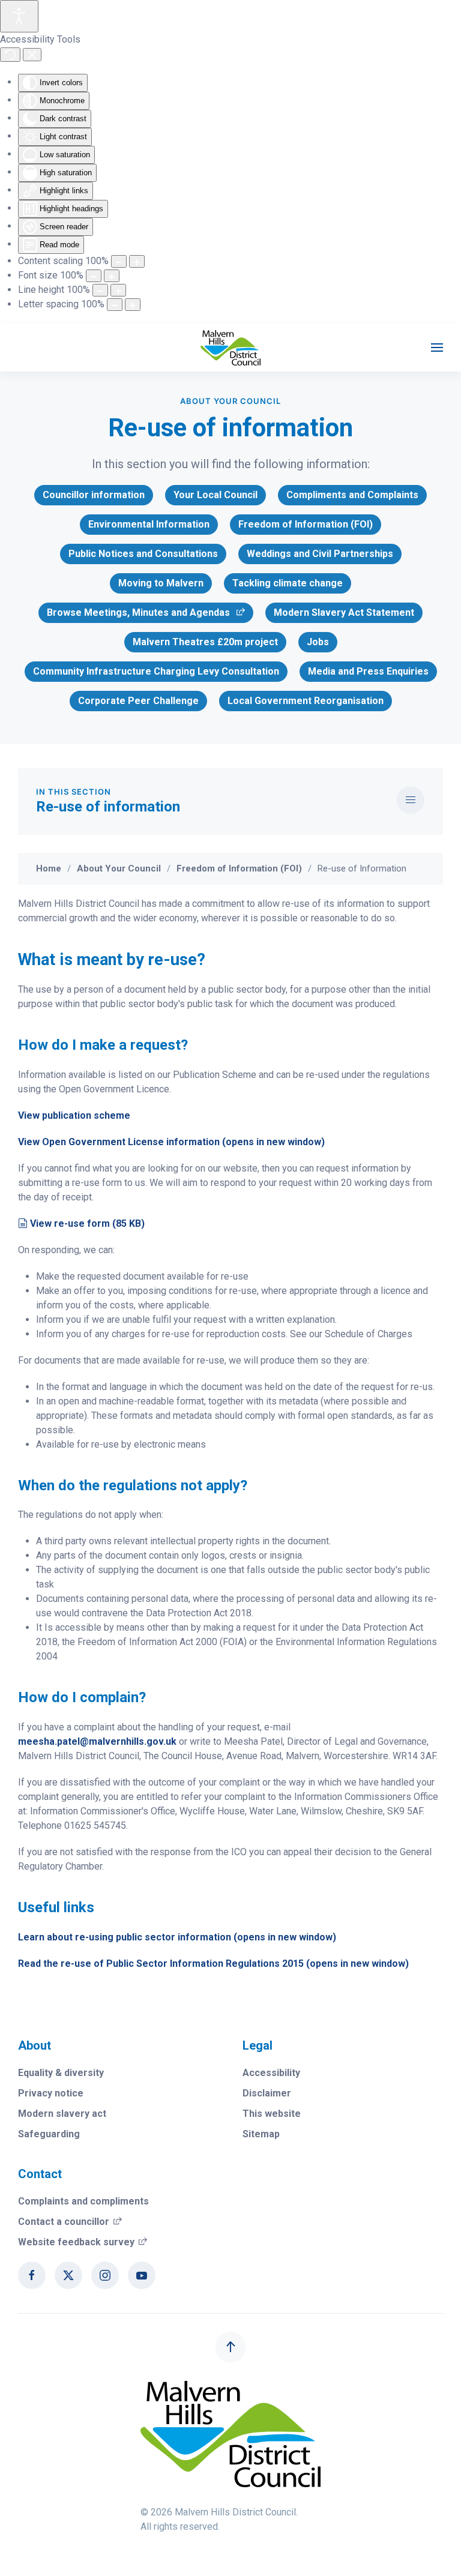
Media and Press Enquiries (368, 671)
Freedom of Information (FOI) (306, 524)
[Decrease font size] (94, 276)
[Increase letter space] (133, 305)
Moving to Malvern (161, 583)
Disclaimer (267, 2093)
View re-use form (87, 1223)
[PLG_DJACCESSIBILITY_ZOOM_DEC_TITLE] (119, 261)
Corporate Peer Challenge (138, 701)
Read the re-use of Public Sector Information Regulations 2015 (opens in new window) (213, 1964)
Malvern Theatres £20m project (205, 642)
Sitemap (261, 2134)
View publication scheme (74, 1115)
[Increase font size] (112, 276)
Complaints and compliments (83, 2201)
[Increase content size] (137, 261)
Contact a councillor (70, 2222)
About (35, 2045)
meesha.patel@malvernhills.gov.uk (97, 1741)
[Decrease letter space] (115, 305)
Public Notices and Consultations (143, 554)
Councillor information (94, 495)
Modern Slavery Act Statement (344, 612)
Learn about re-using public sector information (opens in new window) (177, 1937)
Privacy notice (51, 2093)
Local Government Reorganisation (306, 701)
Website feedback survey (83, 2242)
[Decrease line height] (100, 290)
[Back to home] (230, 348)
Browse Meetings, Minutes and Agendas (138, 615)
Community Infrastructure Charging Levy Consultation (156, 671)
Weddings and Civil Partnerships (320, 554)
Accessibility (271, 2073)
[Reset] (10, 55)
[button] (437, 348)
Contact (40, 2174)
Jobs (318, 642)
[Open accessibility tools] (19, 16)
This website (272, 2114)
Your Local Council (215, 495)
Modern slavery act (62, 2114)
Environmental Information (149, 524)
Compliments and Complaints (352, 495)
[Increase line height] (118, 290)
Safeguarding (49, 2134)
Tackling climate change (288, 583)
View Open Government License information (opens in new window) (171, 1142)
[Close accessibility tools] (32, 55)
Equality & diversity (61, 2073)
